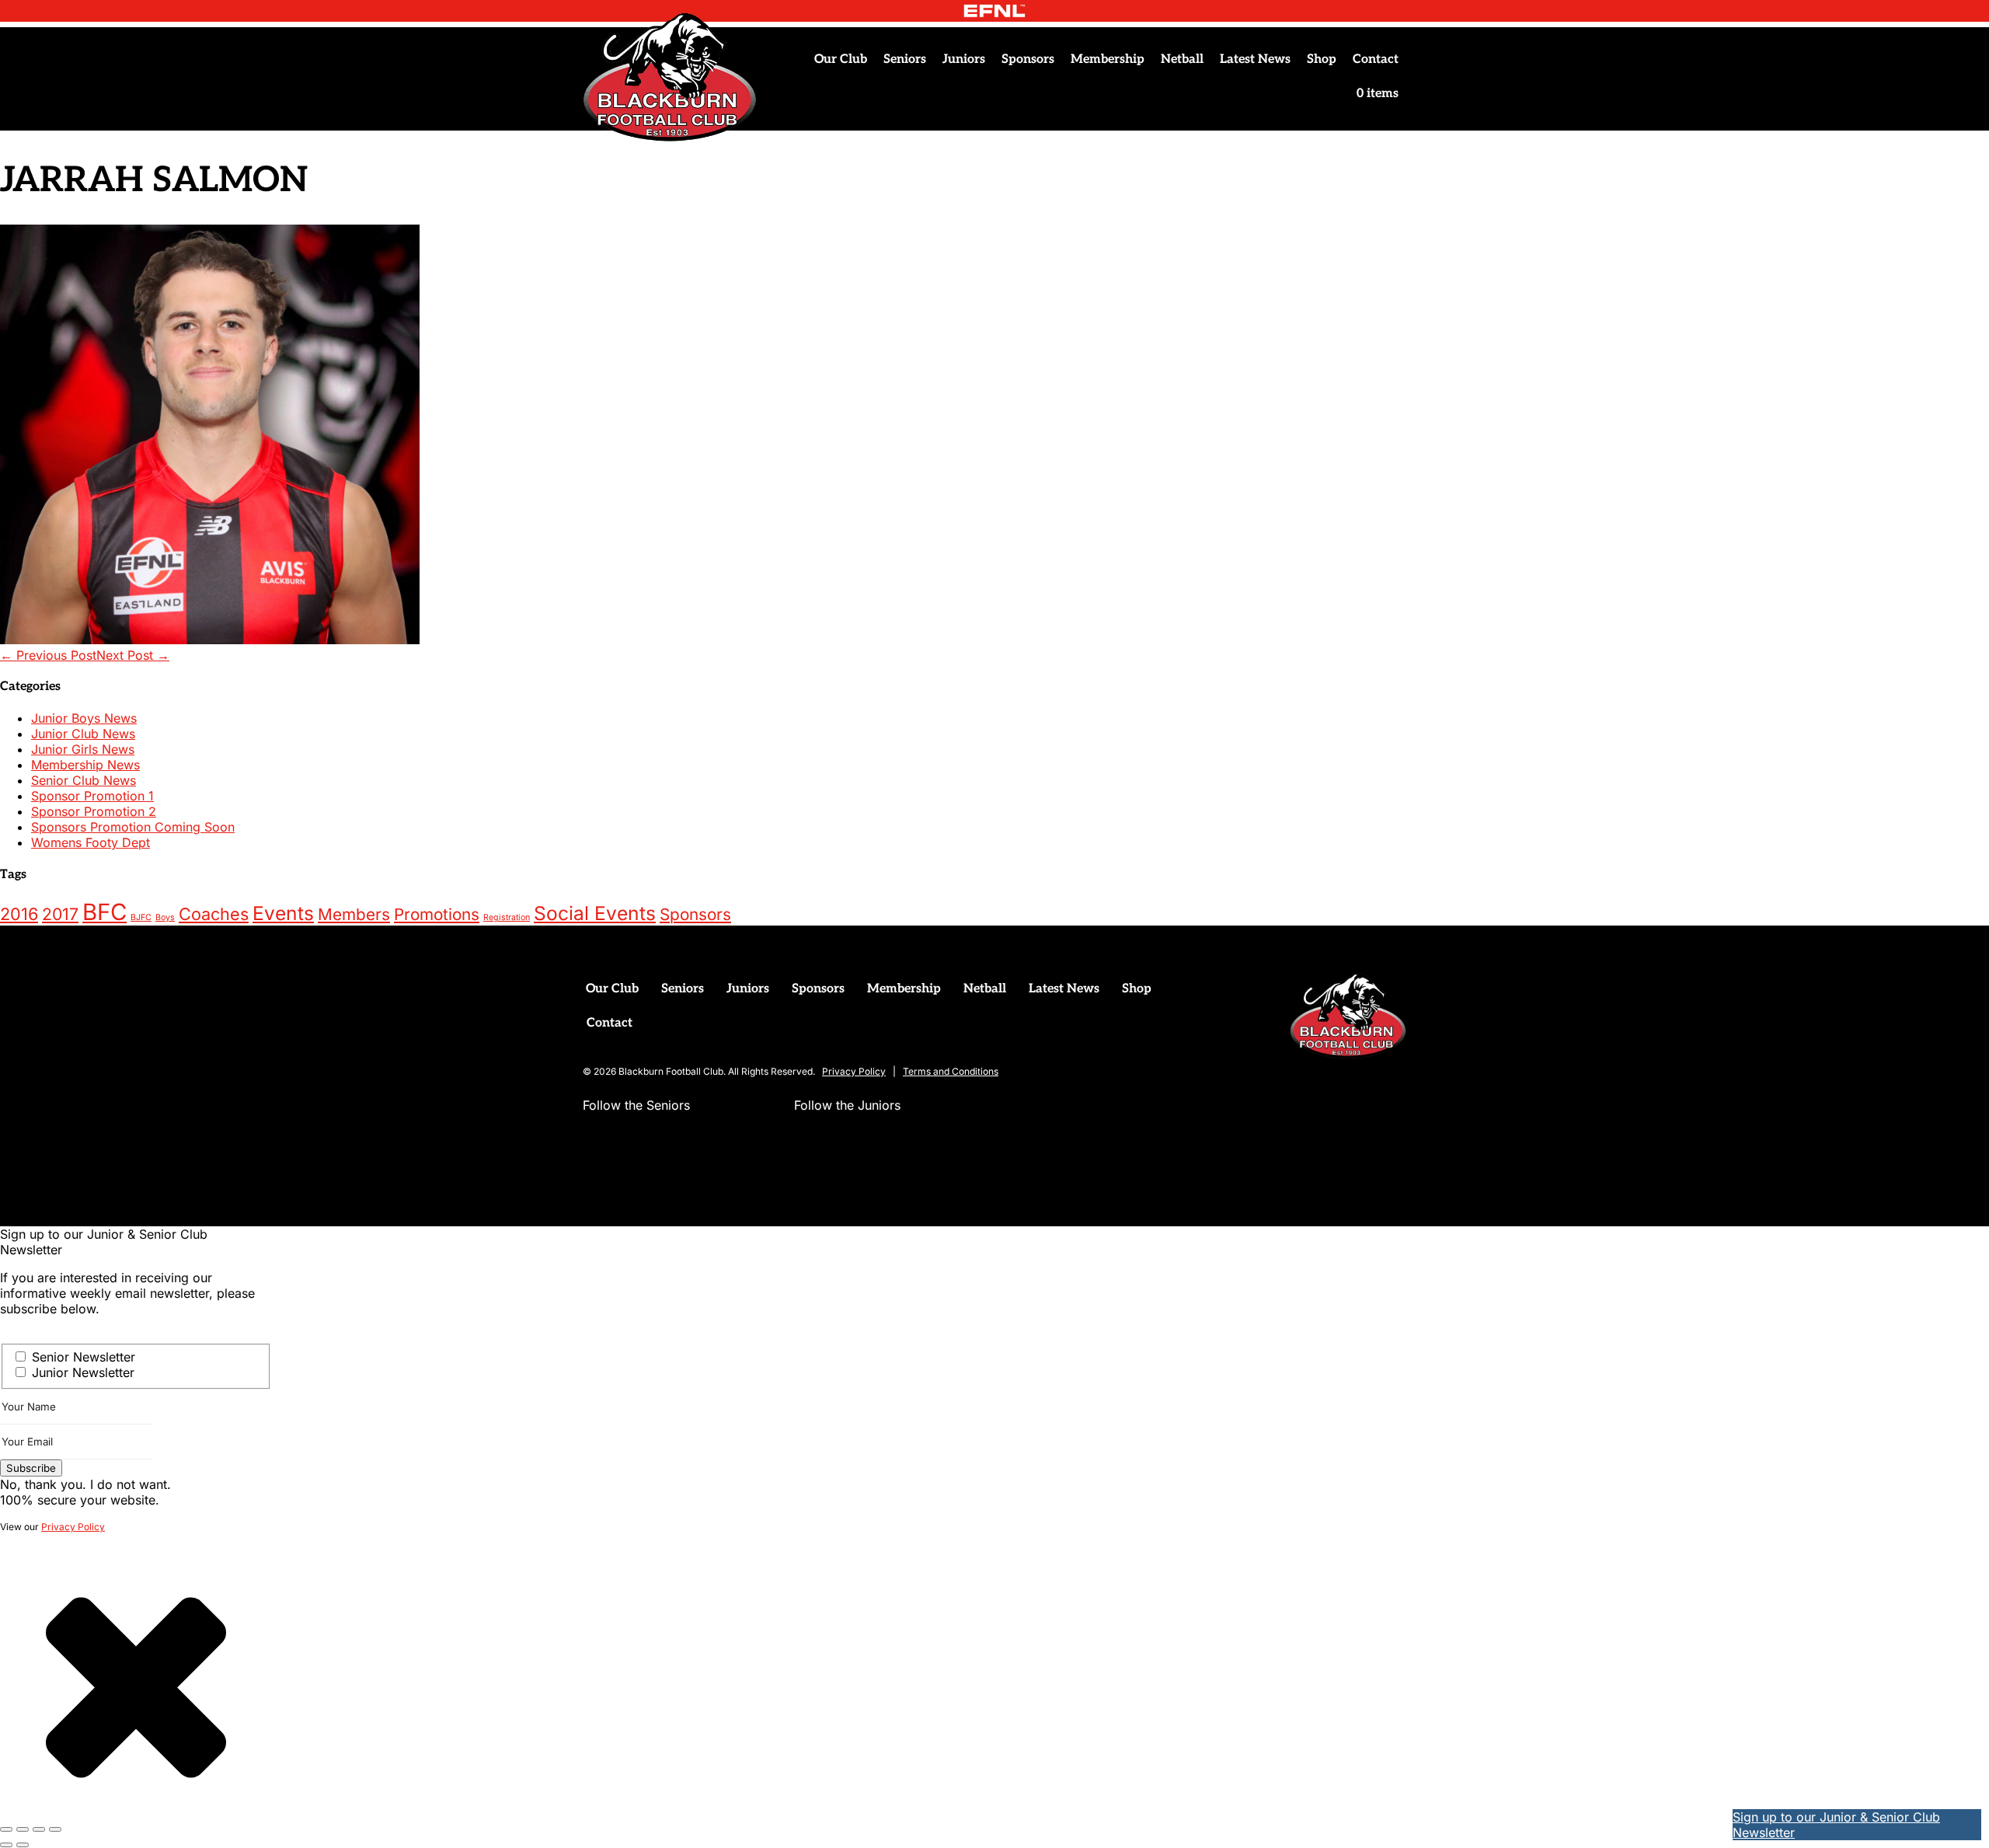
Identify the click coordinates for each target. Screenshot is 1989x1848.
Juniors (964, 59)
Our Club (841, 59)
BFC (105, 912)
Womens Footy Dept (91, 842)
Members (354, 914)
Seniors (905, 59)
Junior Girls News (83, 749)
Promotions (437, 914)
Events (283, 913)
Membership (1108, 59)
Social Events (595, 913)
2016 (19, 914)
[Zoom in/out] (6, 1829)
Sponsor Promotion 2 (94, 811)
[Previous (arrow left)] (6, 1845)
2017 (60, 914)
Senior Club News (84, 780)
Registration (507, 917)
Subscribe (31, 1468)
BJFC (141, 917)
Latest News (1255, 59)
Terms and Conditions (951, 1071)
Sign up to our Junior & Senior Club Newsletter (1836, 1825)
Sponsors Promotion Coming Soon (133, 827)
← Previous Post (48, 655)
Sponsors (1028, 59)
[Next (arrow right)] (23, 1845)
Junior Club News (83, 734)
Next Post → (133, 655)
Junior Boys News (84, 718)
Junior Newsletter (83, 1372)
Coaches (214, 914)
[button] (595, 1136)
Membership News (85, 765)
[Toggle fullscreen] (23, 1829)
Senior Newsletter (84, 1357)
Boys (165, 917)
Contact (1376, 59)
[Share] (39, 1829)
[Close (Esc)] (55, 1829)
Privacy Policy (854, 1071)
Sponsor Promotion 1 (92, 796)
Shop (1322, 59)
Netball (1182, 59)
